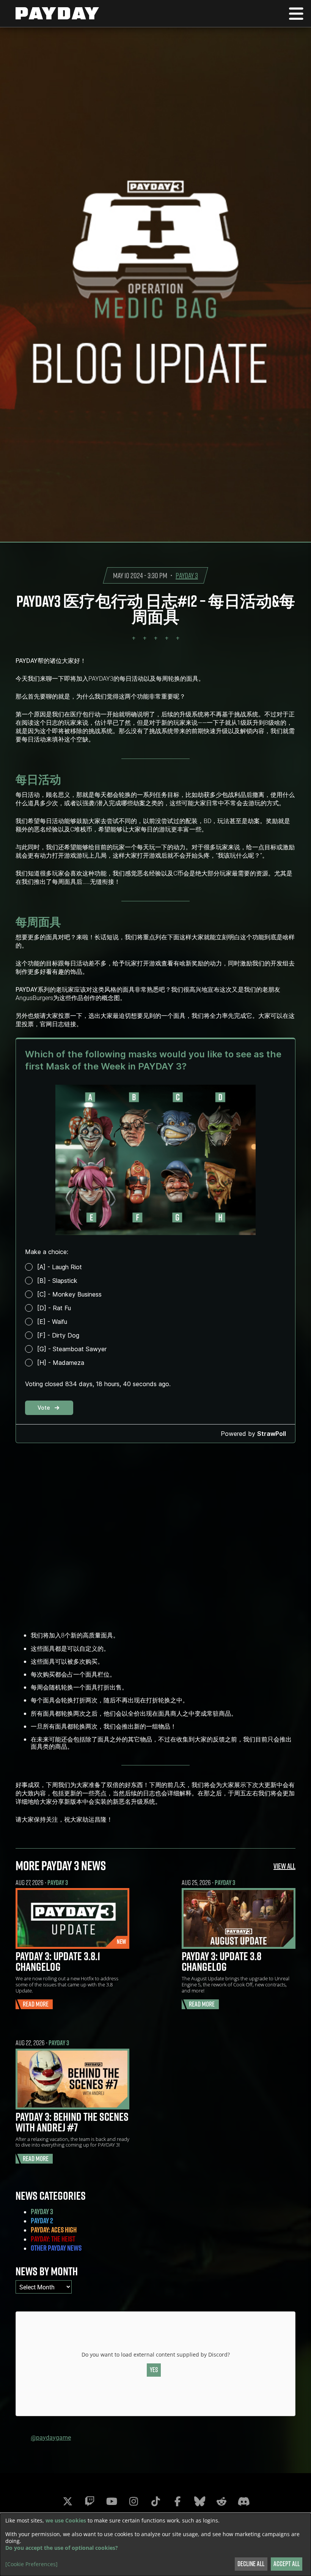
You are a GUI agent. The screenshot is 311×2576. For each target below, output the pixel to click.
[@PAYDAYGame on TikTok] (155, 2501)
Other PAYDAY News (56, 2248)
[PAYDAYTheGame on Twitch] (90, 2501)
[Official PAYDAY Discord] (243, 2501)
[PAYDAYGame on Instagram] (134, 2501)
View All (284, 1866)
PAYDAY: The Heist (53, 2239)
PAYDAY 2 (42, 2221)
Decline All (251, 2564)
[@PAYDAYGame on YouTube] (112, 2501)
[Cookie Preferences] (31, 2564)
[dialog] (155, 2545)
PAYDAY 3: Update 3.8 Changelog (221, 1961)
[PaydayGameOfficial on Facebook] (177, 2501)
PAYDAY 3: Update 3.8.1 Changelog (58, 1961)
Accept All (287, 2564)
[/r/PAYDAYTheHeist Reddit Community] (221, 2501)
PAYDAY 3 (187, 575)
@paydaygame (51, 2437)
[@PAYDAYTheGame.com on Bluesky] (199, 2501)
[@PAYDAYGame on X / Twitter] (68, 2501)
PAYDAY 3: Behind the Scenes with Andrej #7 (72, 2122)
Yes (154, 2370)
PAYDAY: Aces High (54, 2230)
